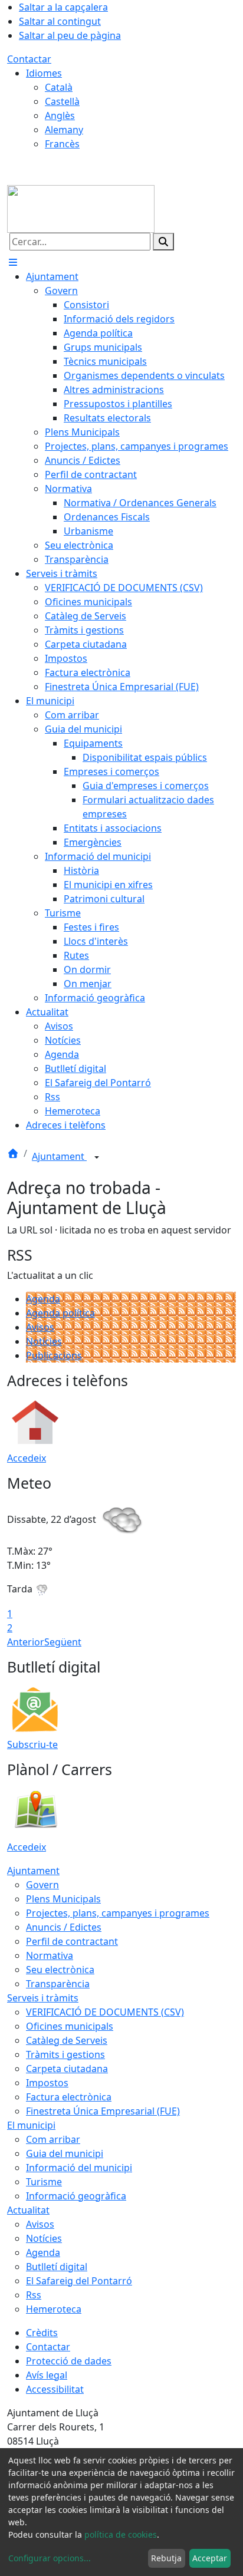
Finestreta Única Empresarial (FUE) (103, 2111)
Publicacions (54, 1355)
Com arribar (53, 2139)
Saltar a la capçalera (63, 7)
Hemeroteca (54, 2309)
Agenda (43, 1299)
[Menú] (13, 262)
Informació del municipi (79, 2168)
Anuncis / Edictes (64, 1927)
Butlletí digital (57, 2267)
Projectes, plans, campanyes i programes (118, 1913)
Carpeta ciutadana (67, 2069)
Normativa (50, 1955)
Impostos (47, 2083)
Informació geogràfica (76, 2196)
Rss (34, 2295)
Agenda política (60, 1313)
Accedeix (27, 1458)
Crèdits (42, 2333)
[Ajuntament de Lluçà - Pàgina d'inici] (81, 208)
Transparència (58, 1984)
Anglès (60, 116)
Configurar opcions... (50, 2558)
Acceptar (210, 2558)
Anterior (26, 1642)
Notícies (44, 1341)
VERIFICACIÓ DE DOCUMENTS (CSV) (105, 2012)
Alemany (64, 130)
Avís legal (47, 2375)
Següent (63, 1642)
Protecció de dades (69, 2361)
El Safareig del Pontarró (79, 2281)
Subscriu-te (32, 1744)
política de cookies (121, 2534)
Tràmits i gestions (65, 2054)
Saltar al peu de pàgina (70, 35)
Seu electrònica (60, 1970)
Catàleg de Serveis (67, 2040)
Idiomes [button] (44, 73)
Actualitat (28, 2210)
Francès (62, 144)
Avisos (40, 1327)
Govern (42, 1885)
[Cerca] (163, 242)
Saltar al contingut (60, 21)
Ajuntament (59, 1156)
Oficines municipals (70, 2026)
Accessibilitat (55, 2389)
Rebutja (166, 2558)
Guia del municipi (65, 2153)
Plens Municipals (63, 1899)
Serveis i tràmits (43, 1998)
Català (59, 87)
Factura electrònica (69, 2097)
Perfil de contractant (72, 1941)
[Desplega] (97, 1157)
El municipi (31, 2125)
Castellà (62, 101)
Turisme (44, 2182)
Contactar (29, 59)
